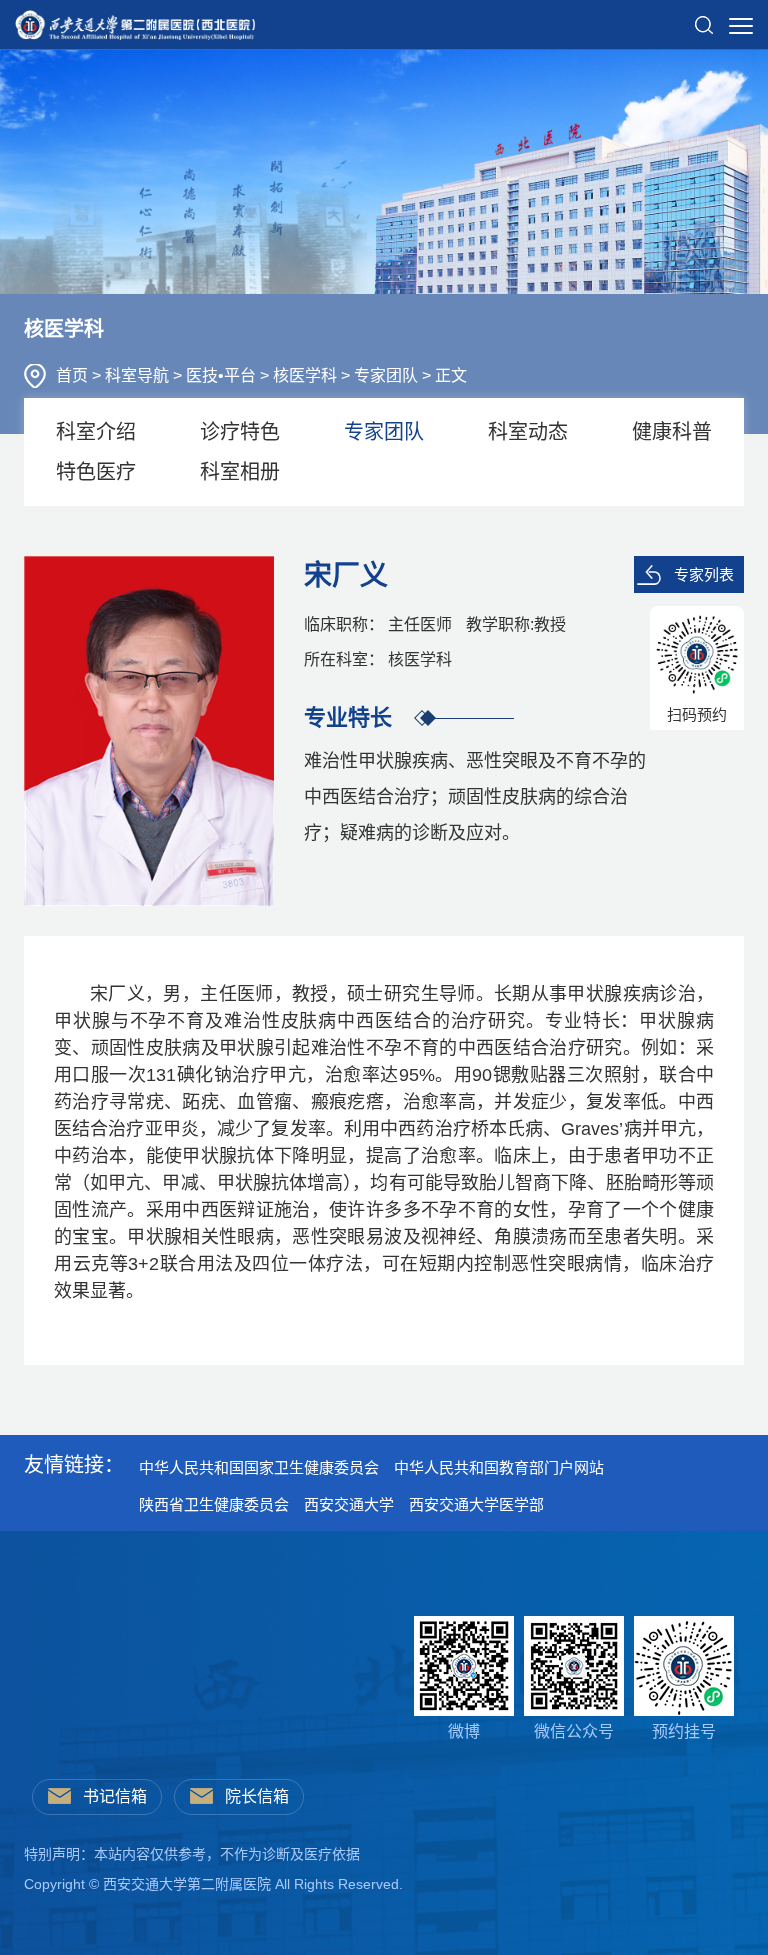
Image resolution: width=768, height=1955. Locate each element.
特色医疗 (96, 472)
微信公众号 (574, 1731)
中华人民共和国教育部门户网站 (499, 1467)
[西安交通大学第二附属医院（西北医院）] (135, 19)
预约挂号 (684, 1731)
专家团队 (388, 375)
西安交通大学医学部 (476, 1504)
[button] (704, 17)
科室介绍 (96, 432)
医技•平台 (223, 375)
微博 (464, 1731)
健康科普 (672, 432)
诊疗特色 (240, 432)
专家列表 (704, 574)
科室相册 (240, 472)
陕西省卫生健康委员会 (214, 1504)
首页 (74, 375)
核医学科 (307, 375)
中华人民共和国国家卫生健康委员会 (259, 1467)
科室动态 (528, 432)
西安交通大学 (349, 1504)
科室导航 (139, 375)
